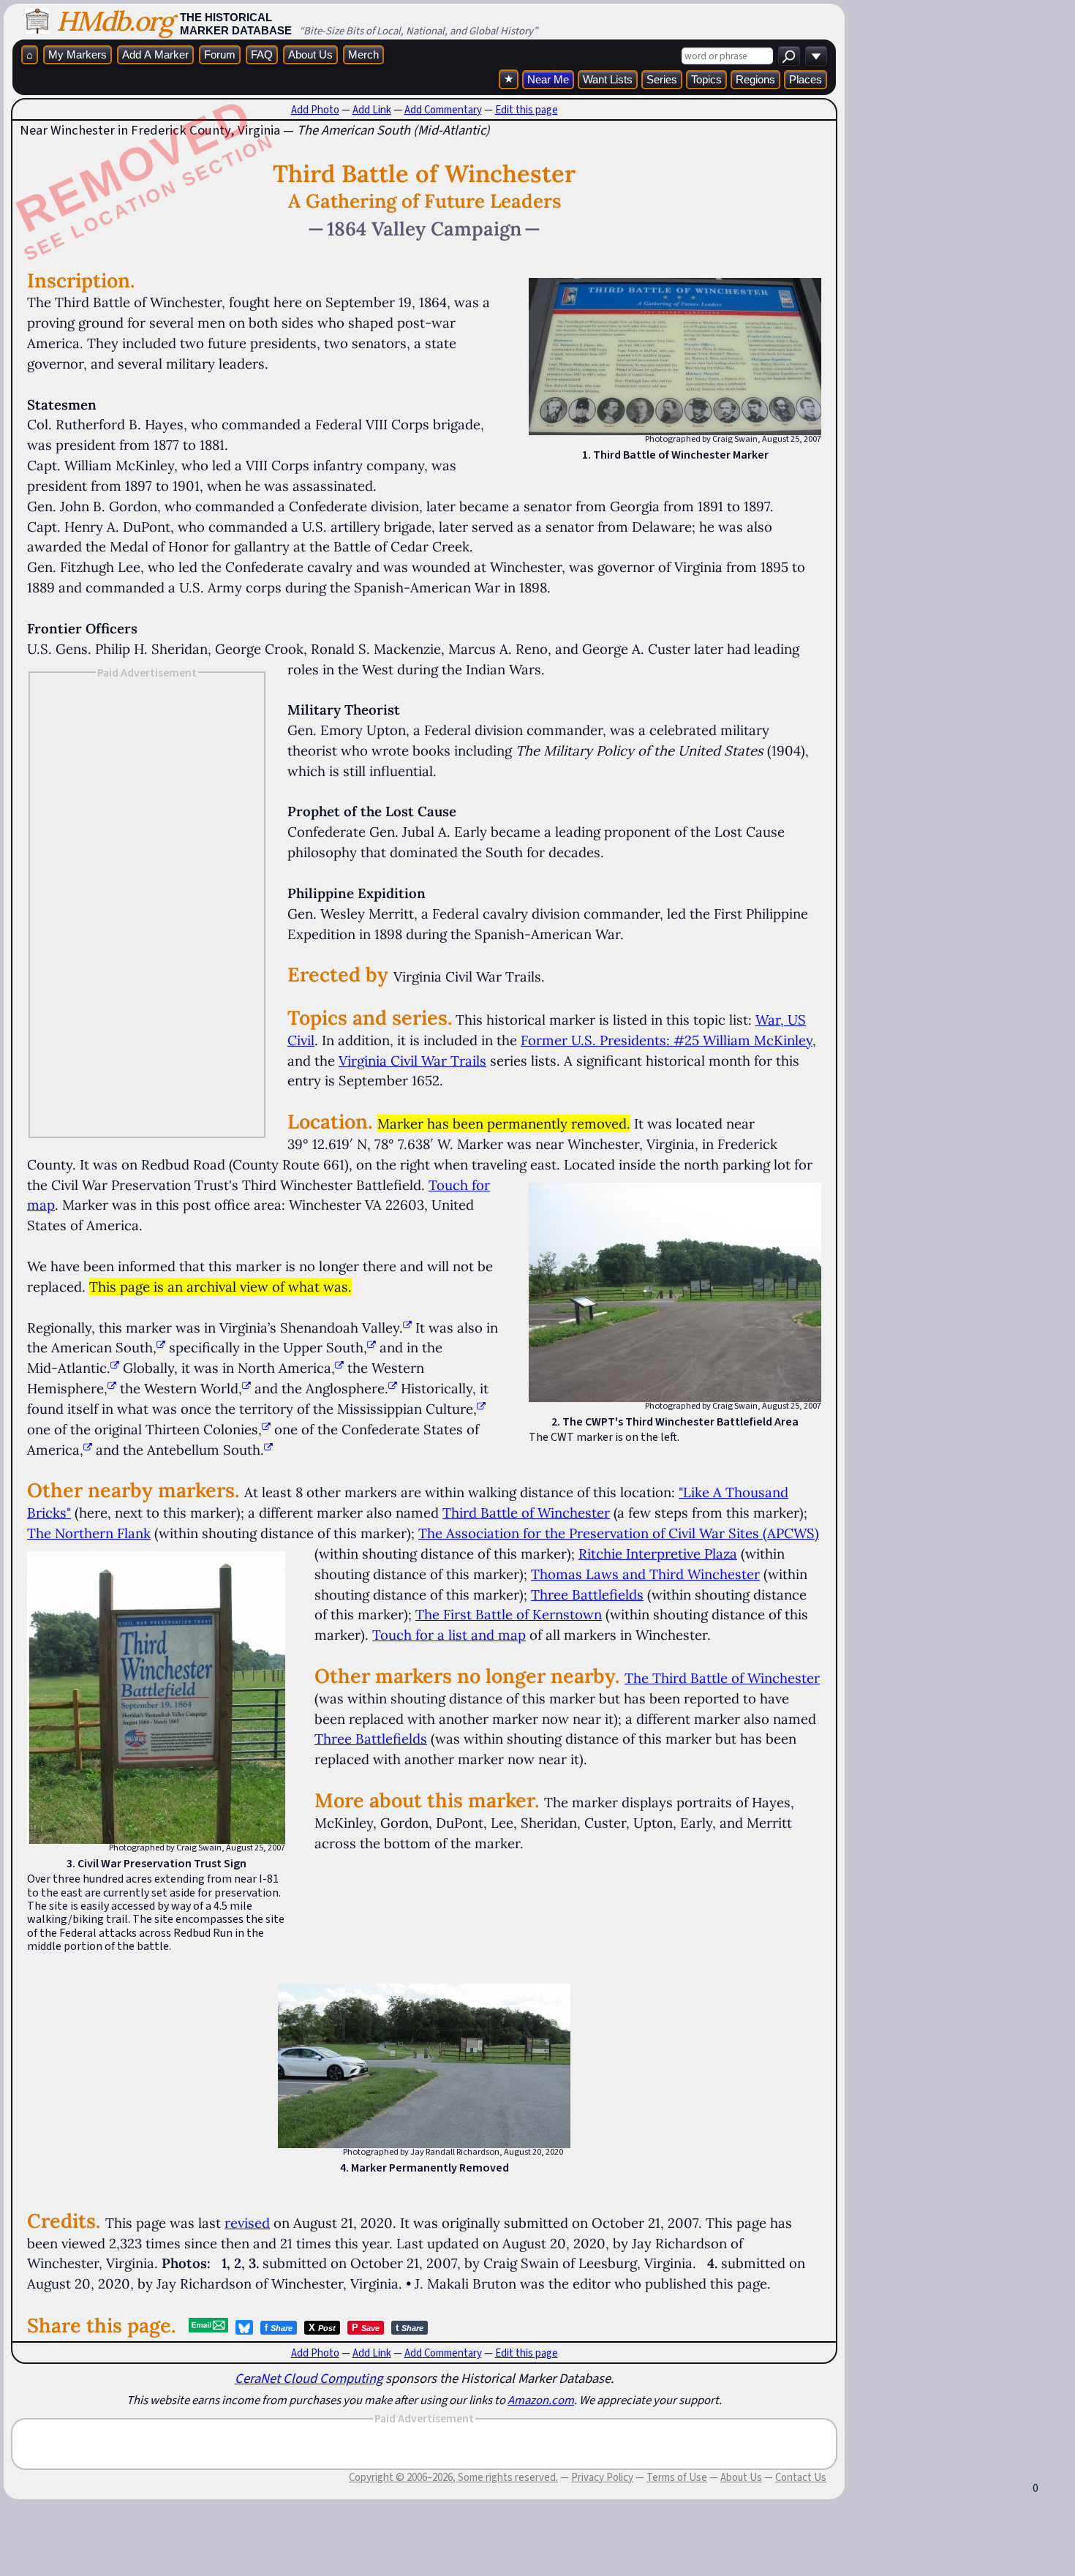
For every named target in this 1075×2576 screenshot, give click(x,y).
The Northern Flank (89, 1533)
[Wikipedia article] (407, 1327)
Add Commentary (443, 110)
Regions (755, 79)
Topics (706, 79)
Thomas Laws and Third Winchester (645, 1574)
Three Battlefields (587, 1594)
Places (806, 79)
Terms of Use (677, 2477)
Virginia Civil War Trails (412, 1061)
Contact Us (801, 2477)
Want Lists (608, 79)
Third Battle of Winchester (526, 1513)
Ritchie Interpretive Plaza (658, 1553)
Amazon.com (541, 2400)
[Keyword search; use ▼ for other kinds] (789, 56)
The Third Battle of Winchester (722, 1678)
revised (247, 2223)
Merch (363, 54)
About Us (310, 54)
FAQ (262, 54)
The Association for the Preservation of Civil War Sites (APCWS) (619, 1533)
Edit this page (527, 110)
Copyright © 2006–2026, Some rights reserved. (453, 2477)
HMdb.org (114, 21)
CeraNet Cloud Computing (309, 2378)
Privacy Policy (602, 2477)
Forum (220, 54)
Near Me (548, 79)
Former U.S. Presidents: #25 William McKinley (667, 1040)
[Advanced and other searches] (816, 56)
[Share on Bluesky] (244, 2327)
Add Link (372, 110)
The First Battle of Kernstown (509, 1614)
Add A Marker (155, 54)
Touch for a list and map (449, 1635)
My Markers (78, 54)
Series (662, 79)
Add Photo (315, 110)
